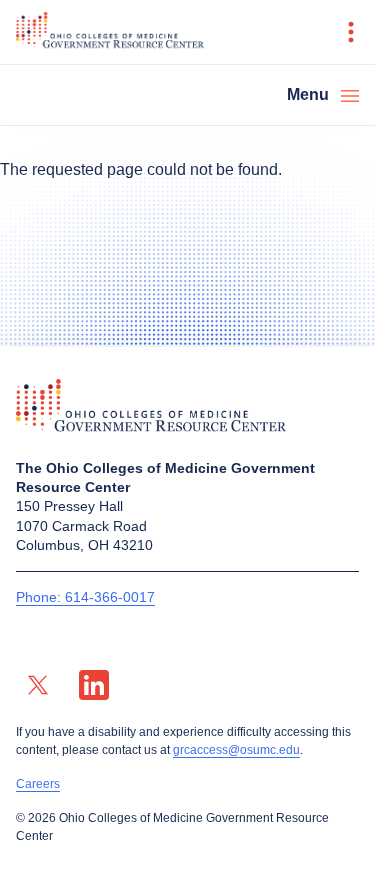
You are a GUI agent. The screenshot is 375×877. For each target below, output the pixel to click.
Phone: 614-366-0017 (85, 597)
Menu (308, 94)
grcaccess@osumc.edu (236, 750)
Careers (38, 784)
